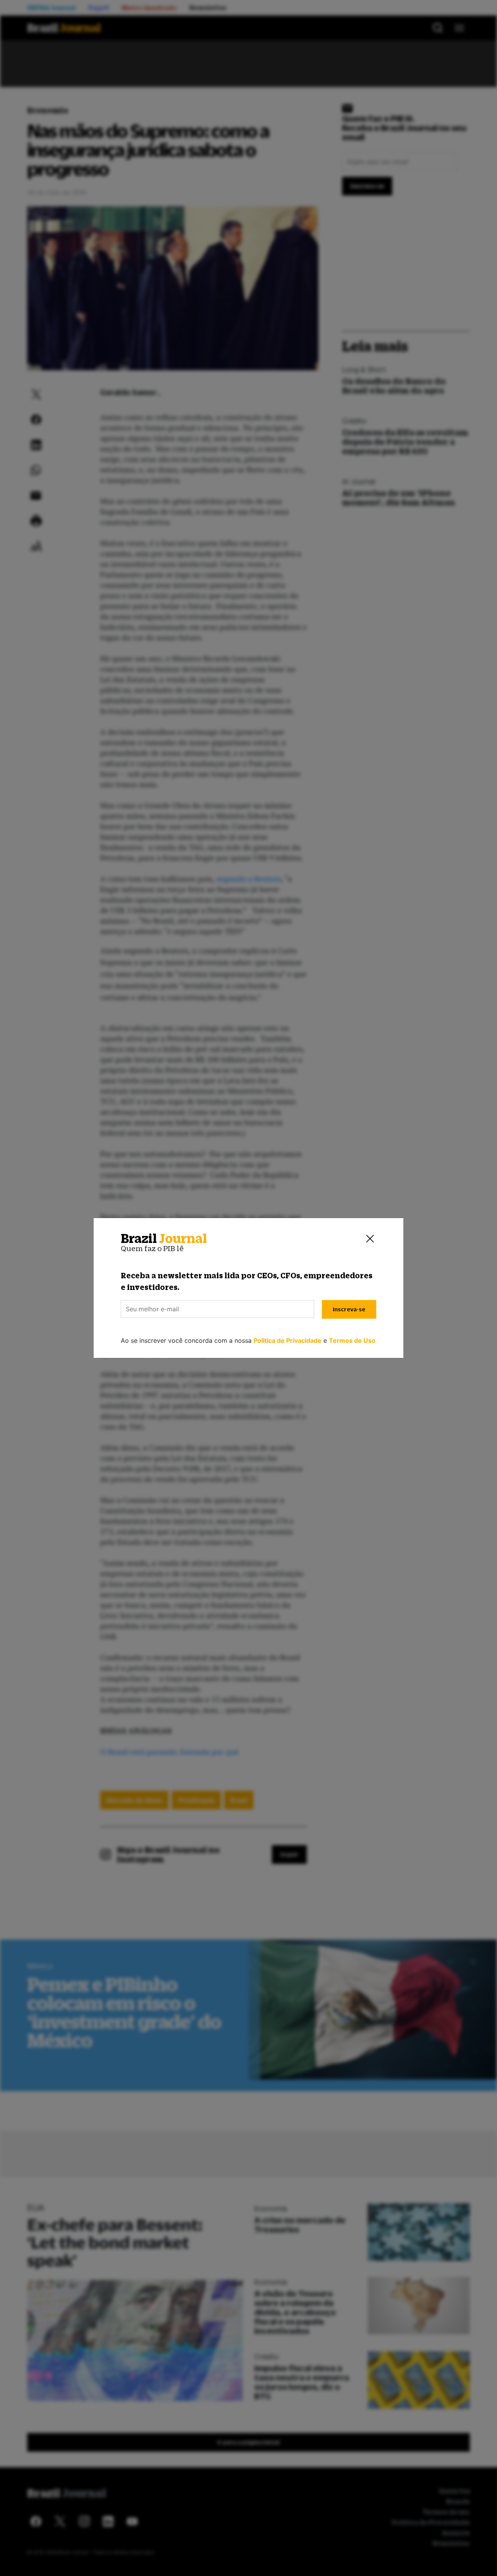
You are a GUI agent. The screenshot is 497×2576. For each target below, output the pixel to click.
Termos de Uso (352, 1340)
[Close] (370, 1239)
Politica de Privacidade (288, 1340)
